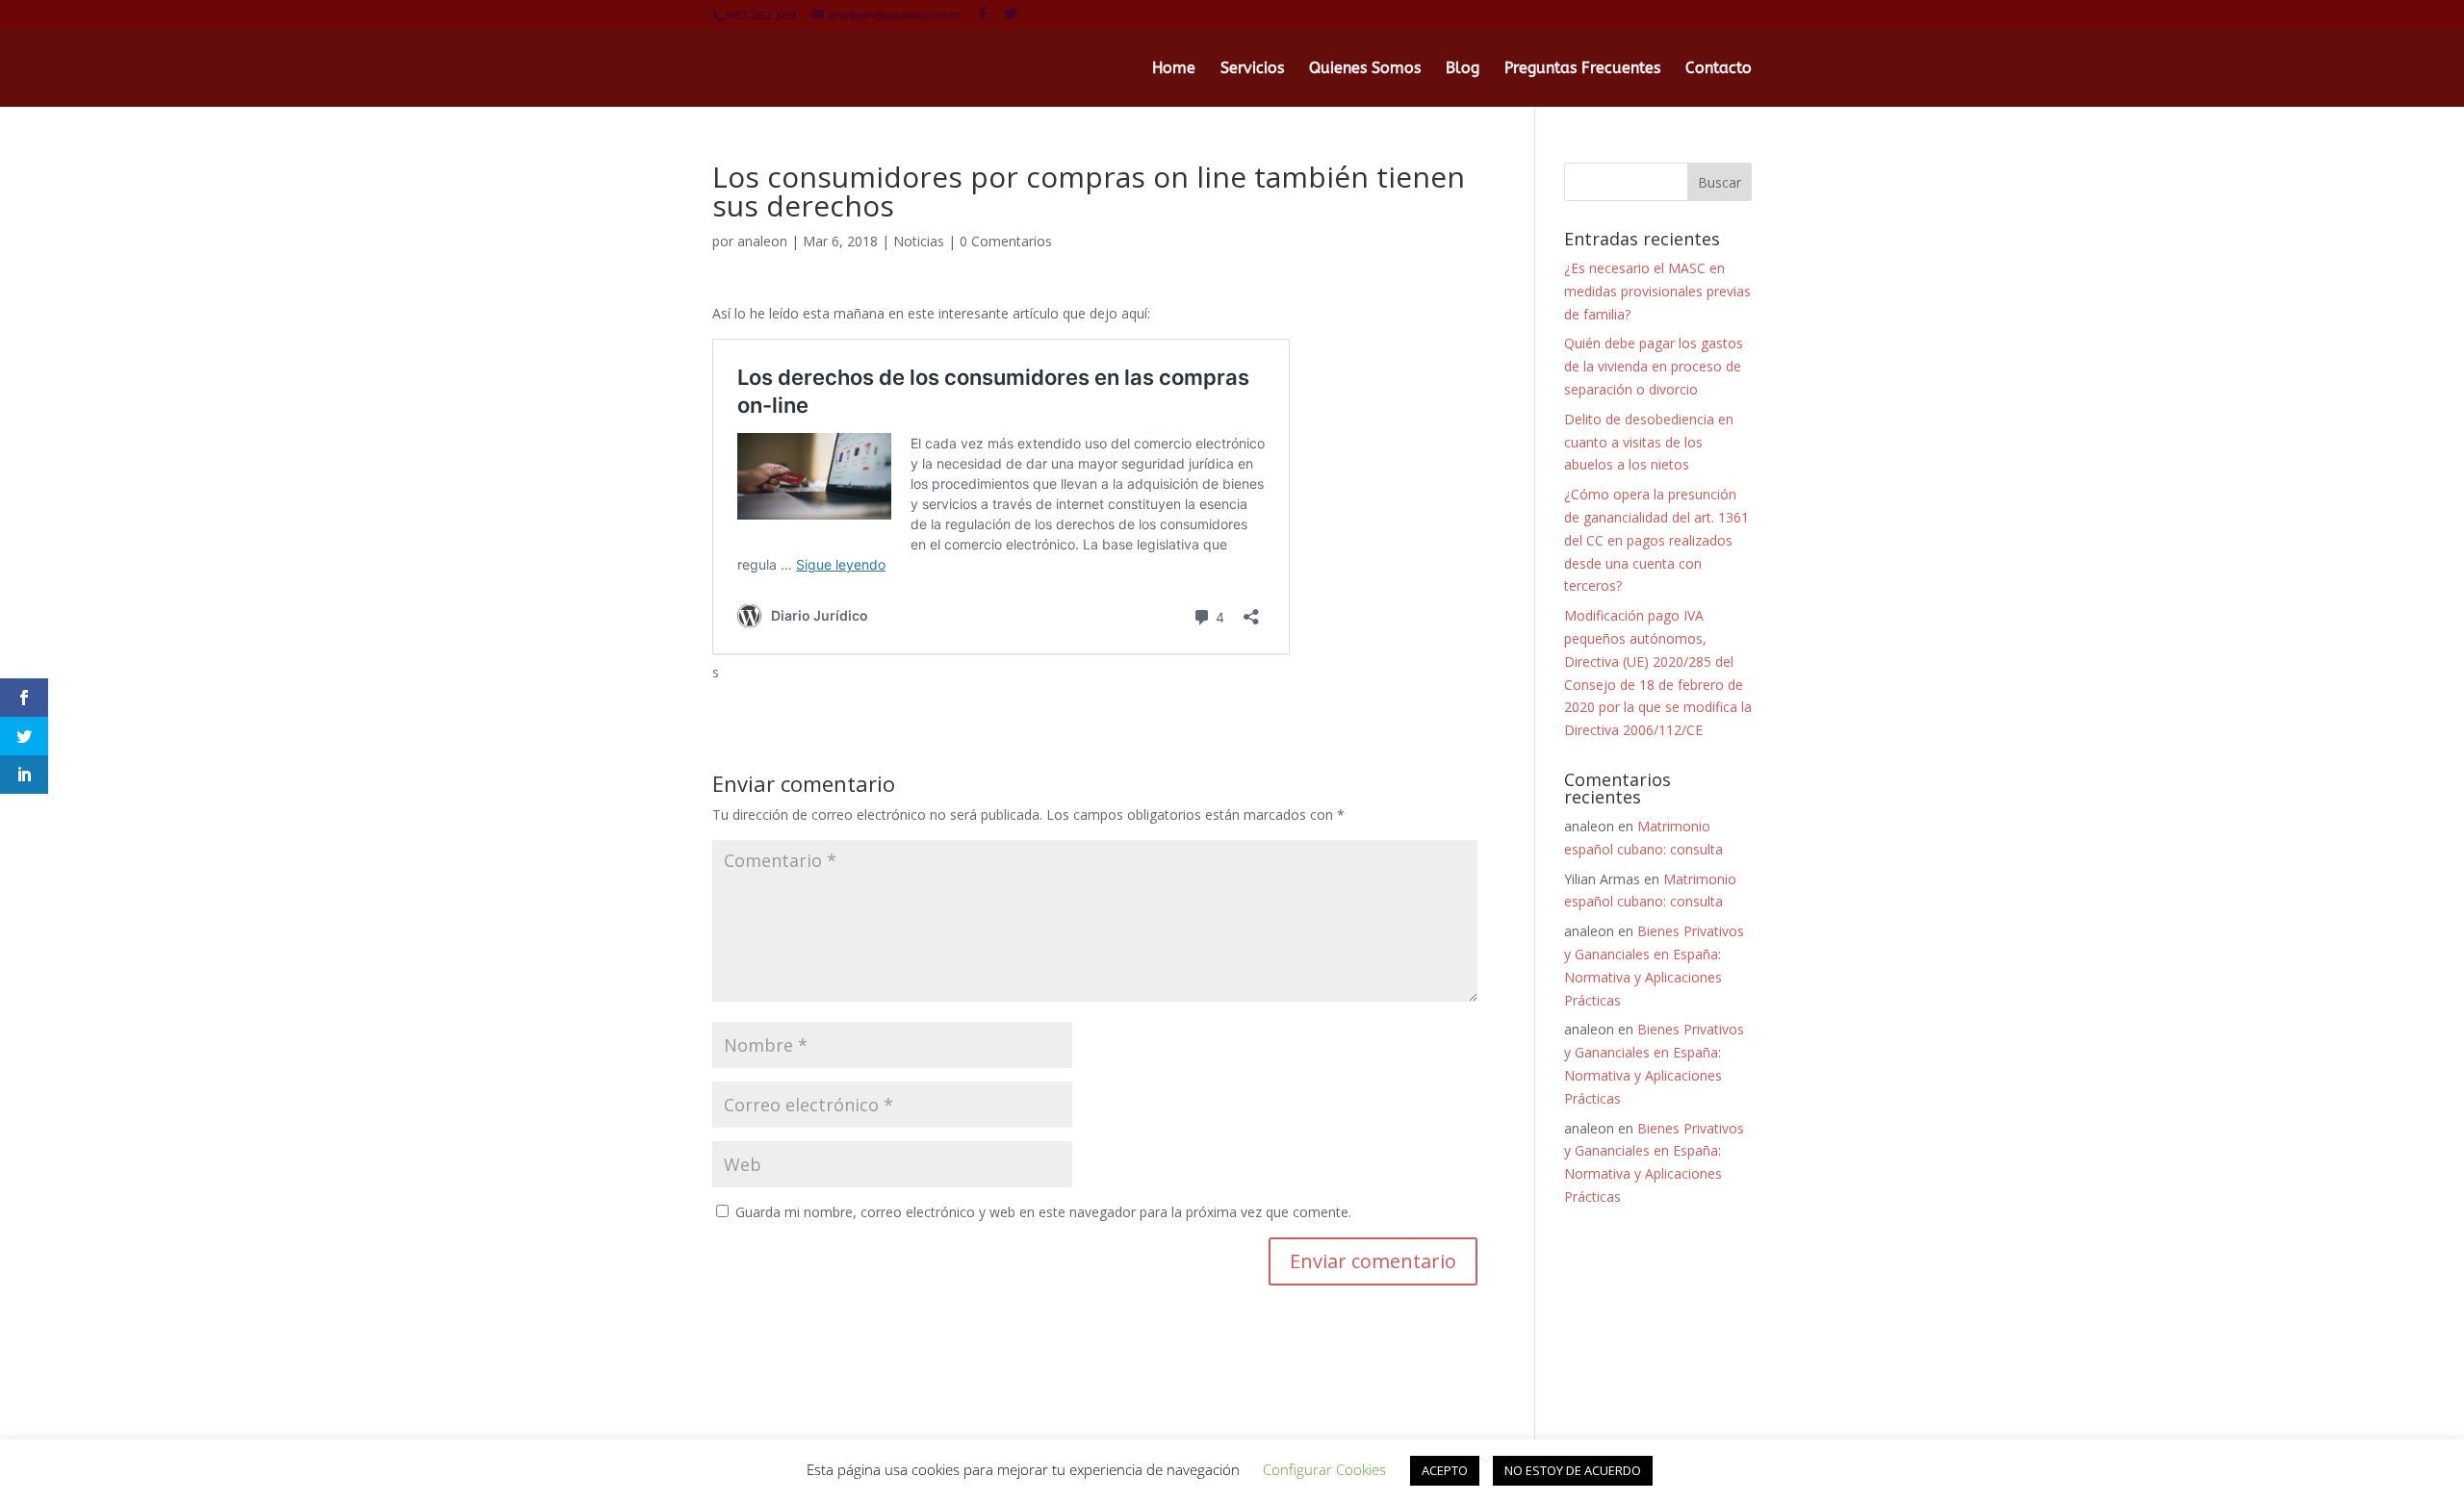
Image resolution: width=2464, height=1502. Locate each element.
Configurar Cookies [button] (1324, 1469)
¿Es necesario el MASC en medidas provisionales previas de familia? (1657, 291)
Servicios (1252, 69)
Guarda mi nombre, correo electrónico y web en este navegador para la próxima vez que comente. (1043, 1212)
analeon (762, 241)
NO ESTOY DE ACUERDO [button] (1573, 1470)
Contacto (1719, 69)
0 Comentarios (1006, 241)
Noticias (919, 241)
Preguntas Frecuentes (1582, 69)
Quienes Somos (1365, 69)
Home (1174, 69)
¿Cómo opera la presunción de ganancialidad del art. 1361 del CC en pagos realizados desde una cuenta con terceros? (1656, 540)
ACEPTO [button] (1445, 1470)
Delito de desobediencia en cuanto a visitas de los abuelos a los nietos (1649, 442)
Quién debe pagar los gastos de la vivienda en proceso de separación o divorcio (1654, 366)
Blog (1463, 69)
